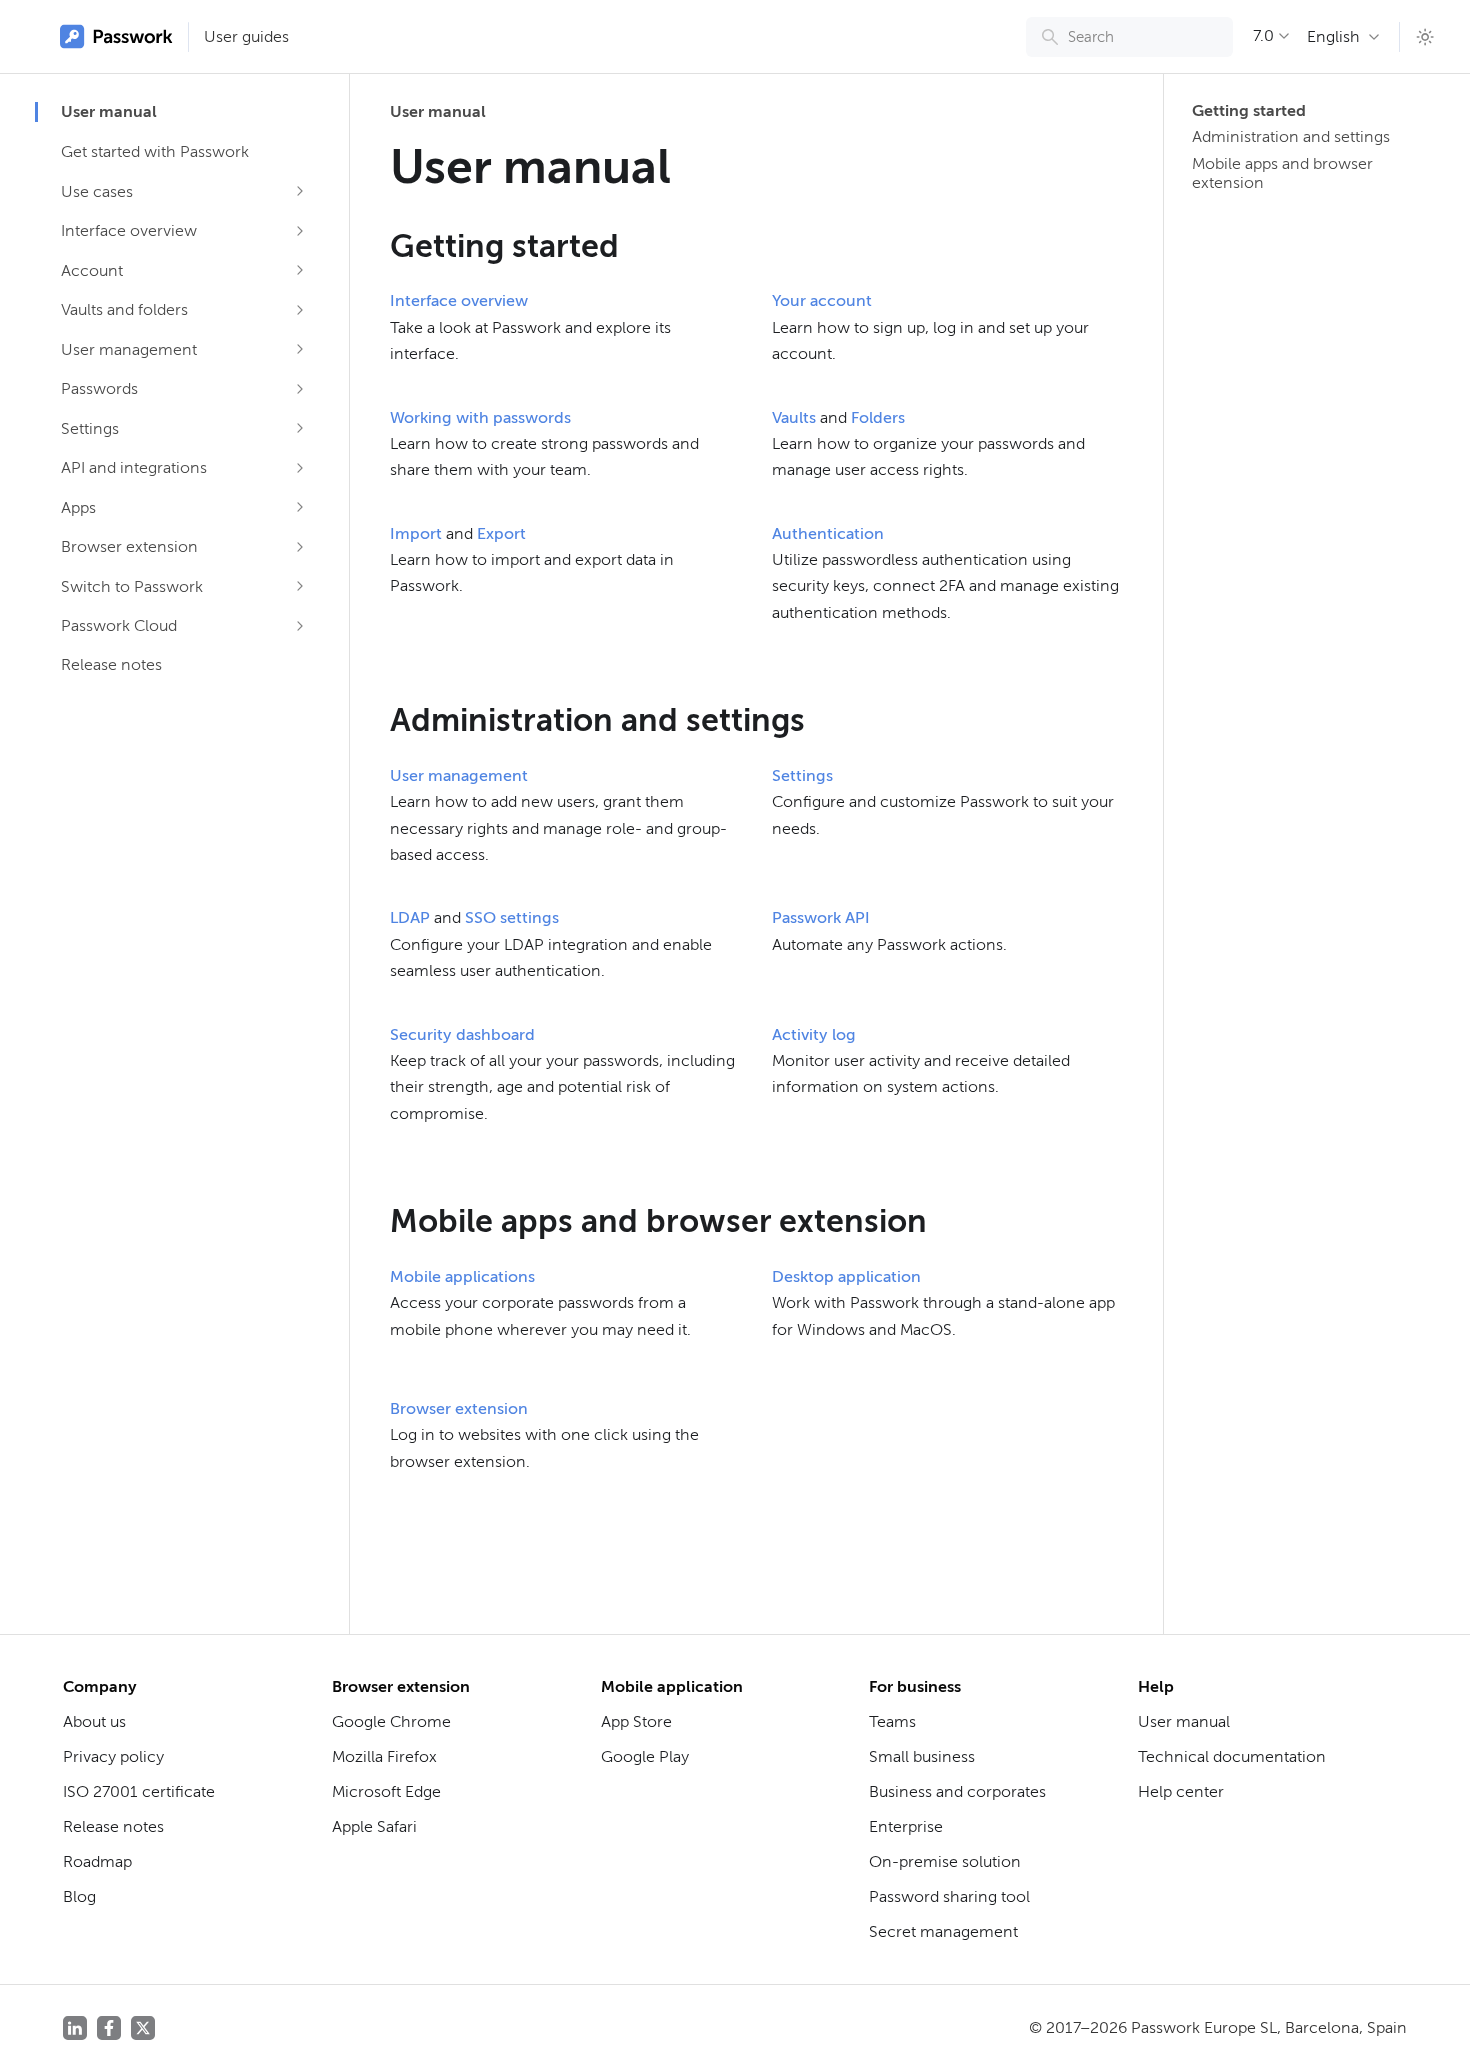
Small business (922, 1756)
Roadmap (97, 1861)
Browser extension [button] (129, 546)
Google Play (645, 1756)
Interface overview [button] (129, 230)
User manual (109, 111)
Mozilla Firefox (384, 1756)
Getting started (1249, 110)
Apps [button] (78, 507)
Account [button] (92, 270)
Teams (892, 1721)
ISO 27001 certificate (139, 1791)
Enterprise (906, 1826)
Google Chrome (391, 1721)
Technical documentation (1232, 1756)
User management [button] (129, 349)
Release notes (111, 664)
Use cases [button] (97, 191)
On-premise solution (945, 1861)
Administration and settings (1291, 136)
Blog (79, 1896)
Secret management (943, 1931)
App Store (636, 1721)
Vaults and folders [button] (124, 309)
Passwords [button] (99, 388)
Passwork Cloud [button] (119, 625)
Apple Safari (374, 1826)
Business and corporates (957, 1791)
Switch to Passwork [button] (132, 586)
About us (94, 1721)
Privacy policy (113, 1756)
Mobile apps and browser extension (1282, 173)
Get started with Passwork (155, 151)
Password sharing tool (949, 1896)
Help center (1181, 1791)
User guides (246, 36)
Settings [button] (90, 428)
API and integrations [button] (134, 467)
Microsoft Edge (386, 1791)
